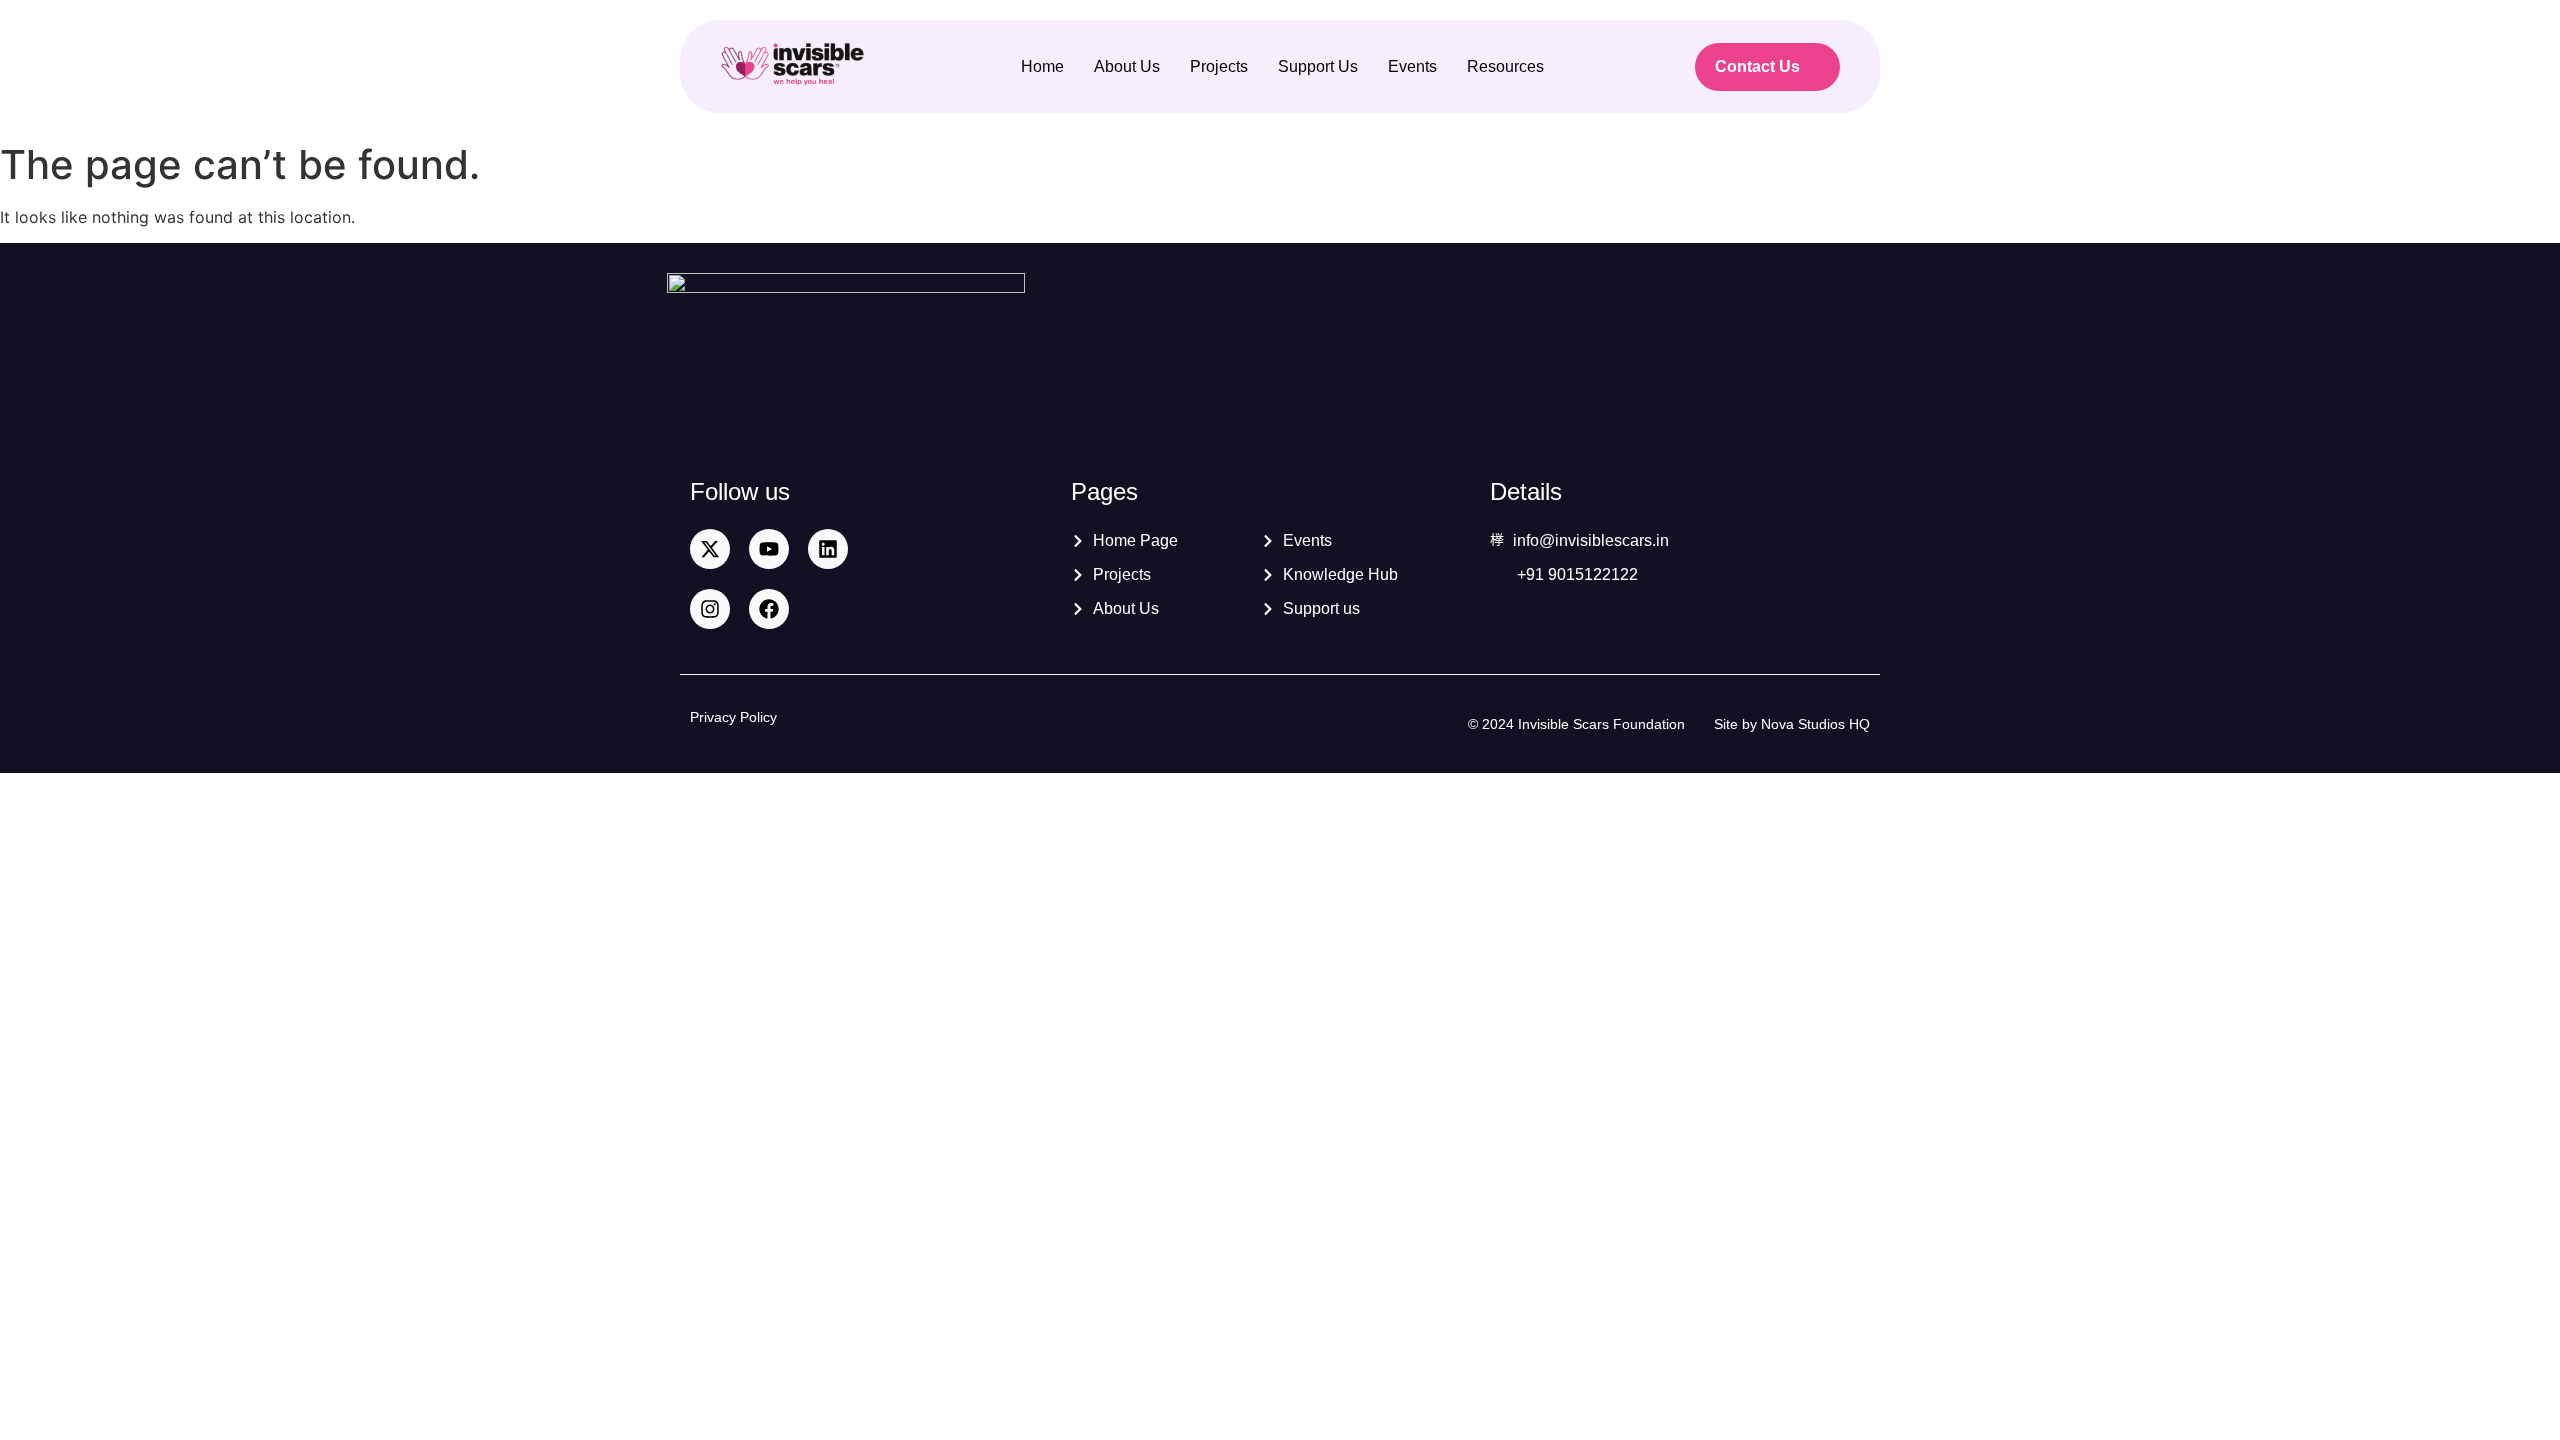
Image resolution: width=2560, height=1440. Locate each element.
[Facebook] (769, 609)
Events (1412, 66)
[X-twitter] (710, 549)
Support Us (1318, 66)
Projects (1219, 66)
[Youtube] (769, 549)
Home (1042, 66)
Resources (1505, 66)
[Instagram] (710, 609)
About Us (1127, 66)
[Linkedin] (828, 549)
